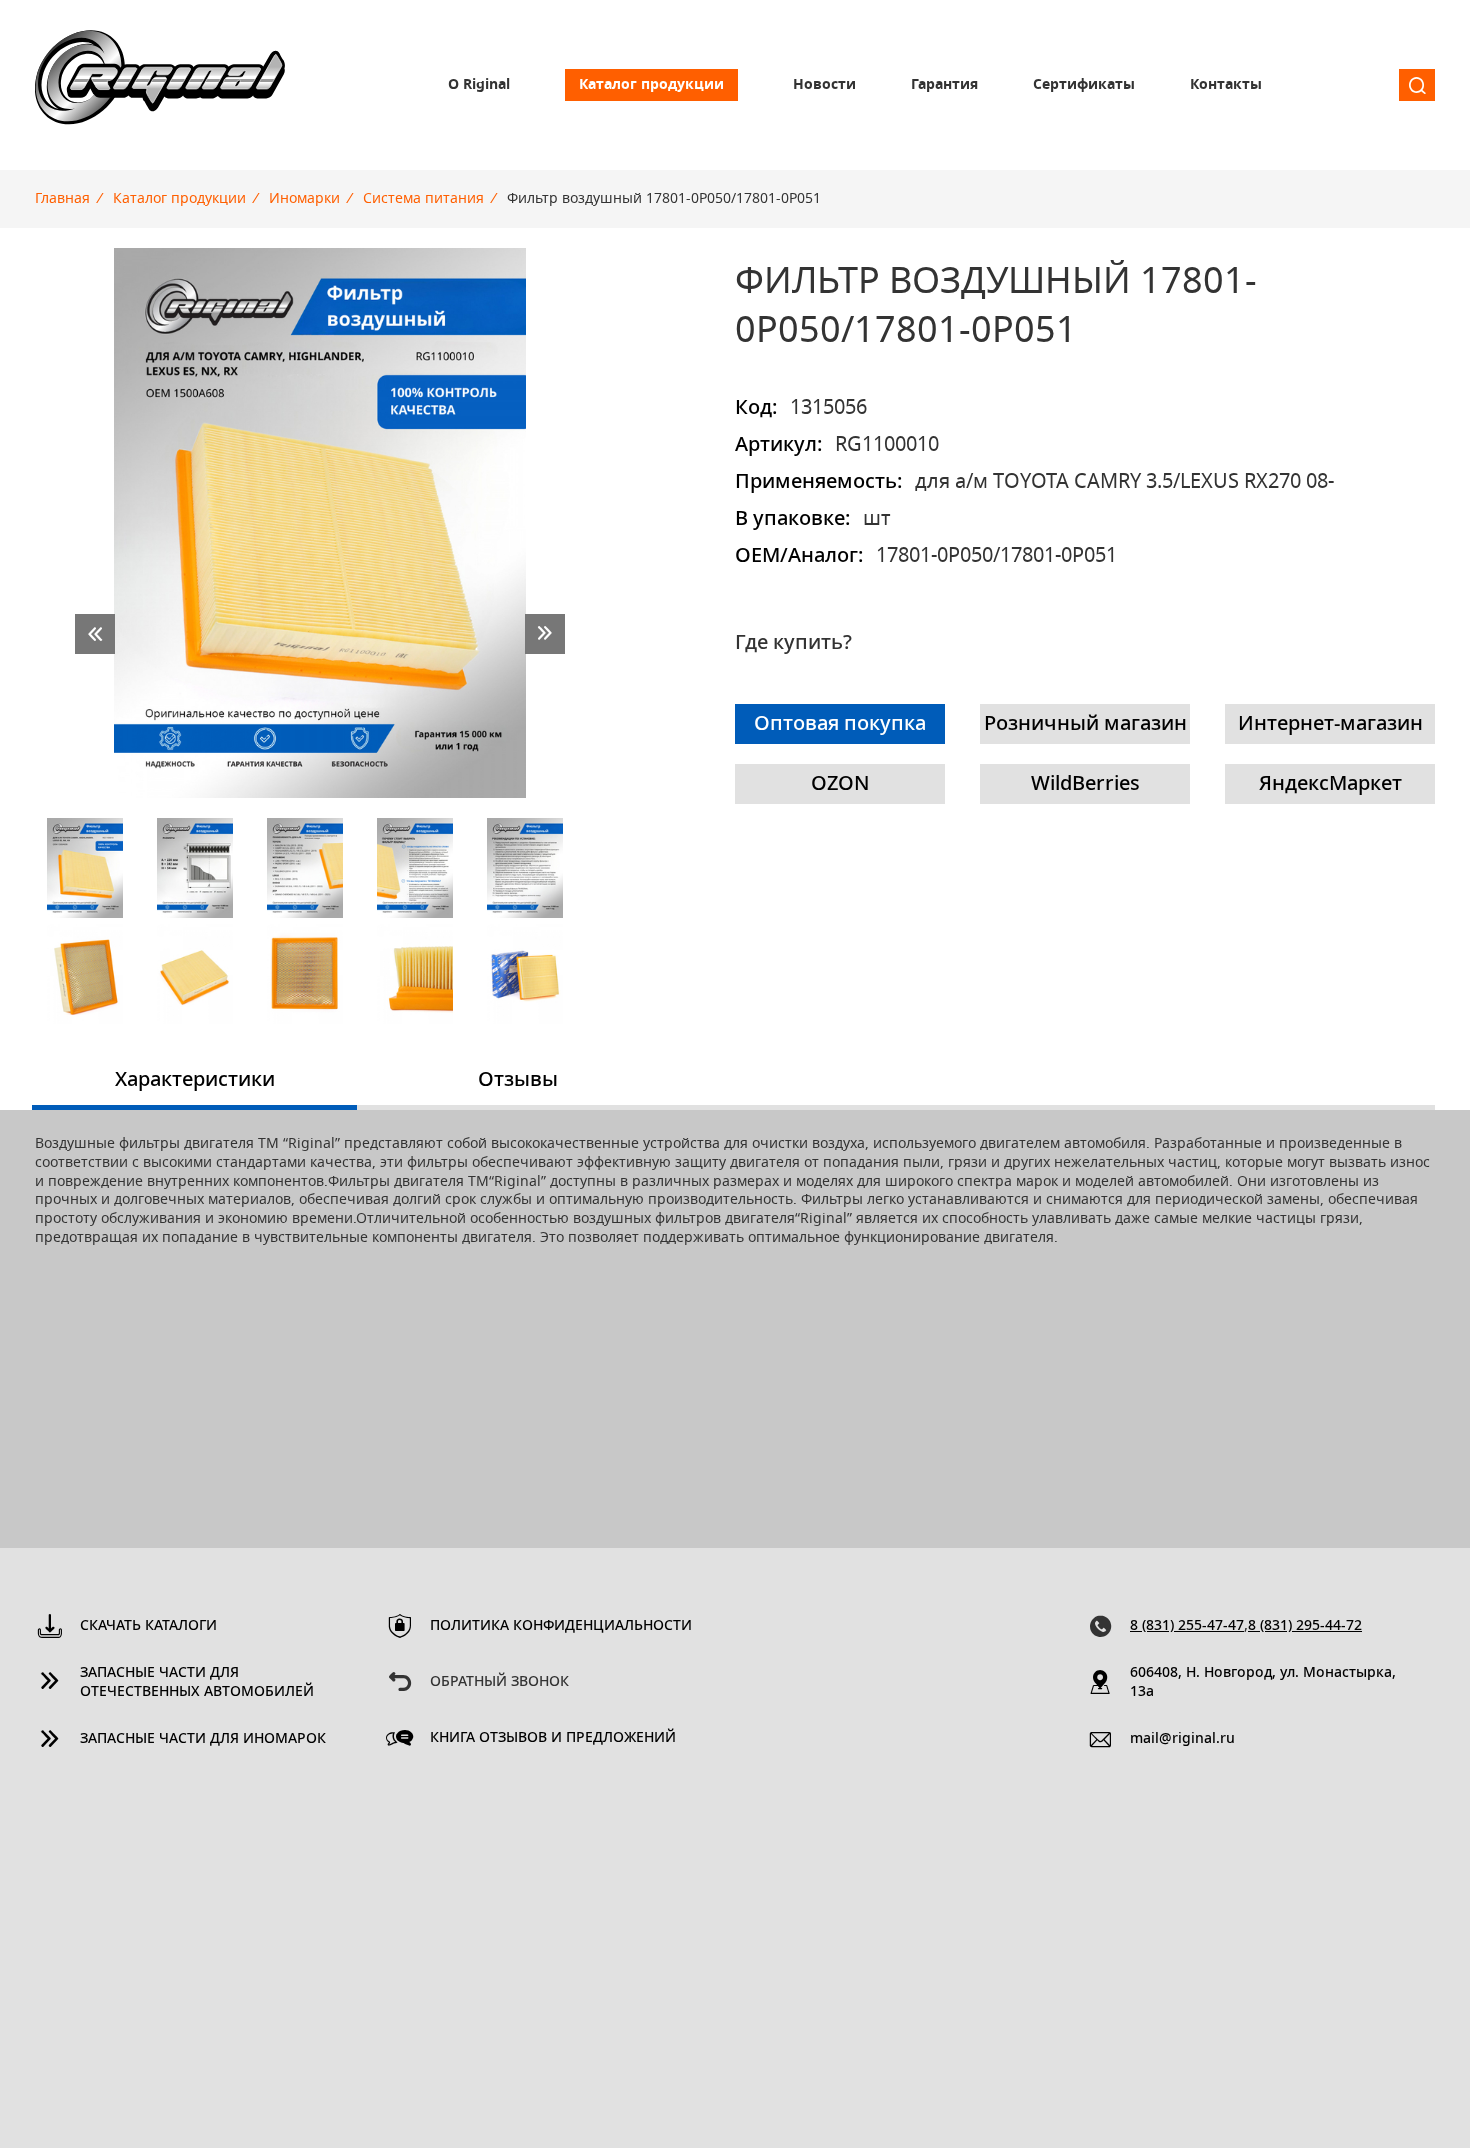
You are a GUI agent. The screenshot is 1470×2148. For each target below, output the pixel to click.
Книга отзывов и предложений (553, 1738)
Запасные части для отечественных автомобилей (197, 1682)
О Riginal (479, 85)
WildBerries (1085, 784)
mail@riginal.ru (1182, 1739)
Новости (824, 85)
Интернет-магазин (1330, 724)
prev (95, 634)
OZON (840, 784)
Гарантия (944, 85)
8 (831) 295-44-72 (1305, 1626)
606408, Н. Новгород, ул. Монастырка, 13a (1263, 1682)
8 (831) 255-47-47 (1187, 1626)
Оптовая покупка (840, 724)
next (545, 634)
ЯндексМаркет (1330, 784)
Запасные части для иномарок (203, 1739)
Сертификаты (1084, 85)
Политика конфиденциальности (561, 1626)
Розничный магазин (1085, 724)
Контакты (1226, 85)
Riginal (160, 85)
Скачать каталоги (148, 1626)
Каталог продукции (651, 85)
